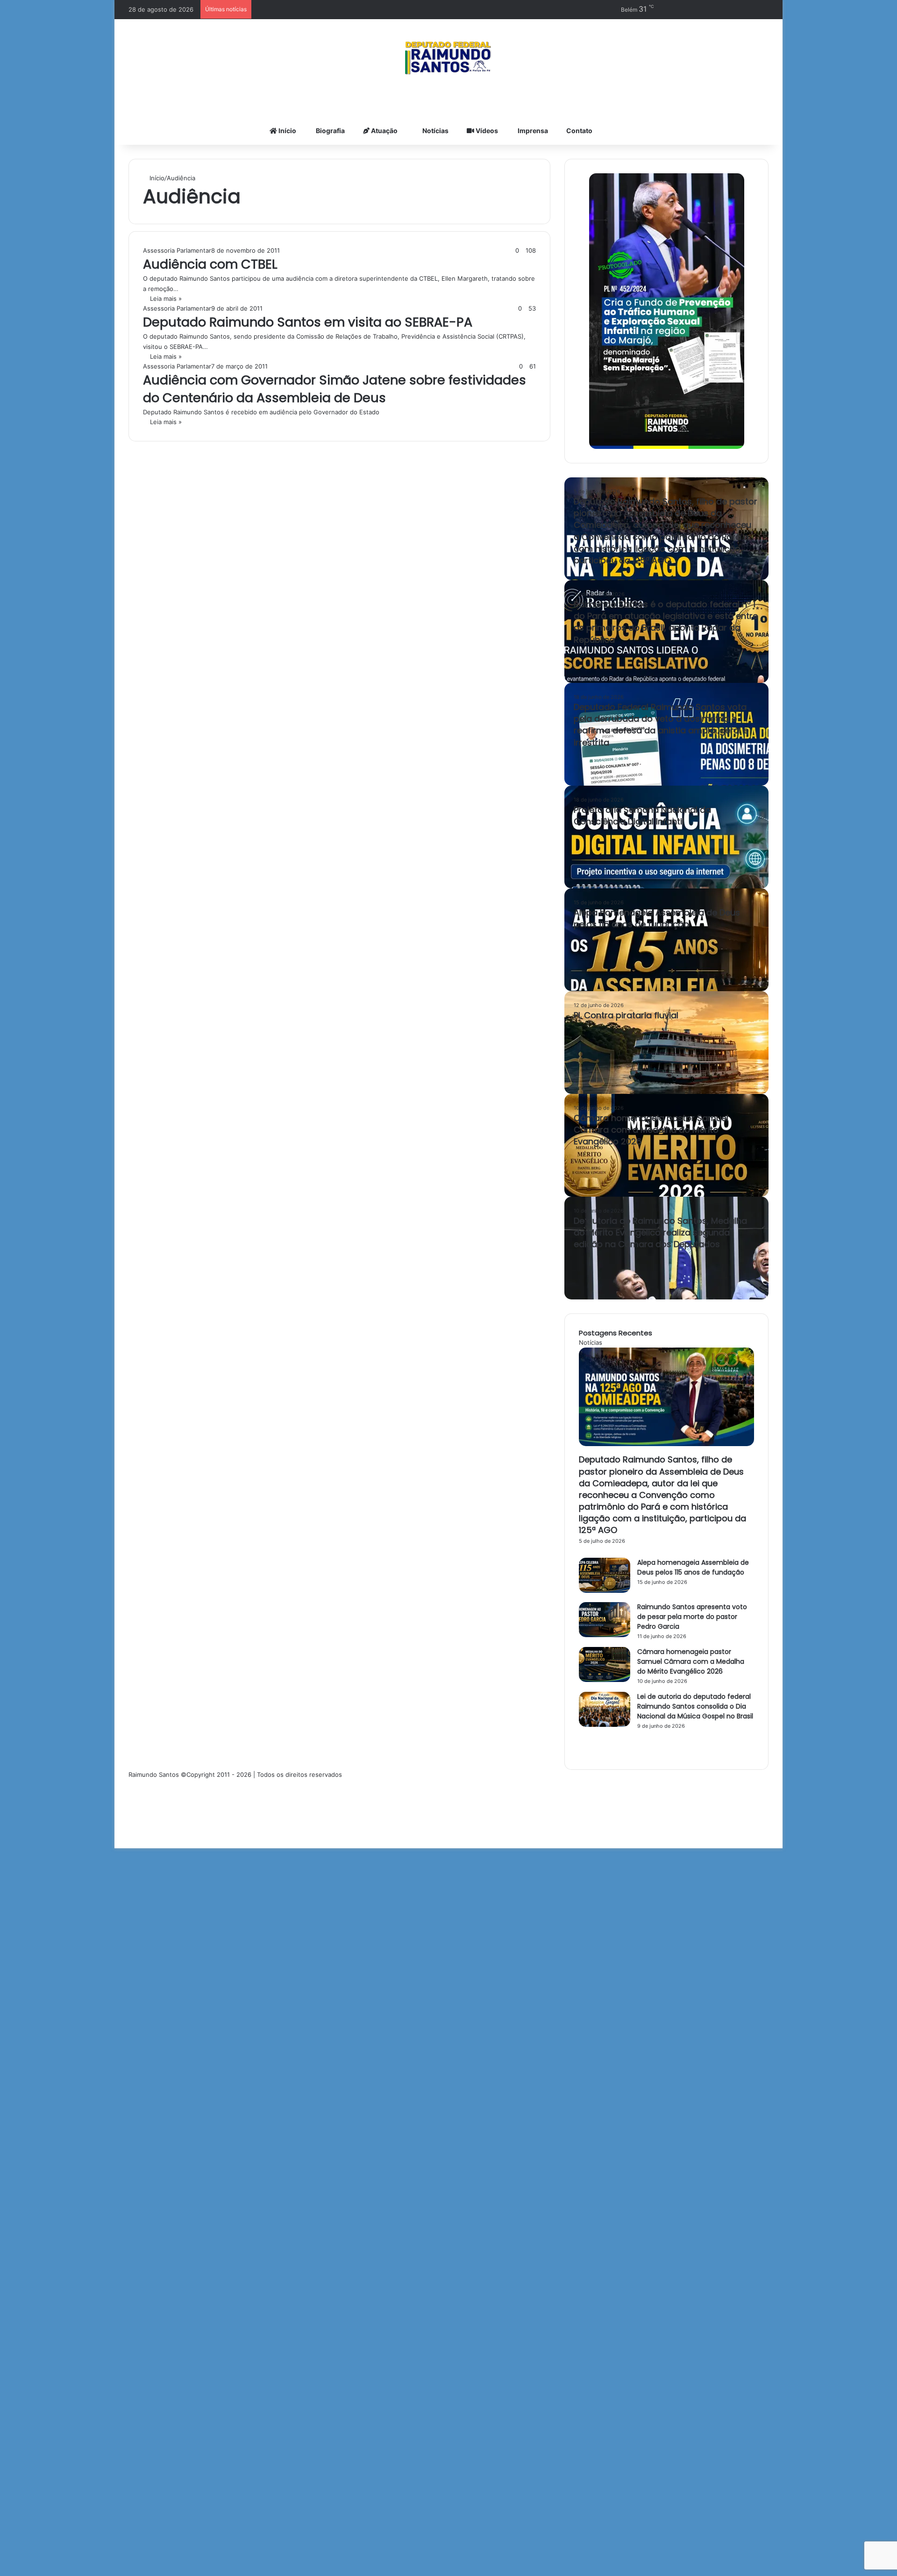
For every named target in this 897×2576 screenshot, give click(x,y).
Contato (579, 131)
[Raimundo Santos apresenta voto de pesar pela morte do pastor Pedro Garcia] (605, 1635)
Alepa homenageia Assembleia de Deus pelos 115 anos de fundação (657, 918)
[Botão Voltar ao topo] (117, 1843)
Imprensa (532, 131)
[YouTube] (131, 1804)
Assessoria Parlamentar (177, 250)
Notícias (435, 131)
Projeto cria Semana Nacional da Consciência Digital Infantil (642, 816)
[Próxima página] (581, 1750)
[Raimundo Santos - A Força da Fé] (448, 58)
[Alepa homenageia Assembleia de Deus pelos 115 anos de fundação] (605, 1590)
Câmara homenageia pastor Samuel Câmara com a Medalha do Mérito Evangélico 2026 (651, 1130)
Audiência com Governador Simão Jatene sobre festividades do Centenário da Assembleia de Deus (335, 389)
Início (287, 131)
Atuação (384, 131)
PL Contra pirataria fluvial (626, 1015)
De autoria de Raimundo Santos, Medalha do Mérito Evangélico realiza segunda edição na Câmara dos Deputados (660, 1232)
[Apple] (131, 1814)
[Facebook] (131, 1784)
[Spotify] (131, 1833)
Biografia (330, 131)
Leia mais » (166, 298)
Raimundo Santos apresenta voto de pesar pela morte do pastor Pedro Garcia (692, 1617)
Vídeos (486, 131)
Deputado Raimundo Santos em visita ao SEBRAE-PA (308, 322)
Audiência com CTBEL (210, 264)
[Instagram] (131, 1824)
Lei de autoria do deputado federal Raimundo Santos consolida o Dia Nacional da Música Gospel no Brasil (695, 1706)
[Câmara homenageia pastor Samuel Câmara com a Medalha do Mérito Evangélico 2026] (605, 1680)
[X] (131, 1794)
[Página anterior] (581, 1735)
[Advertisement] (294, 2294)
